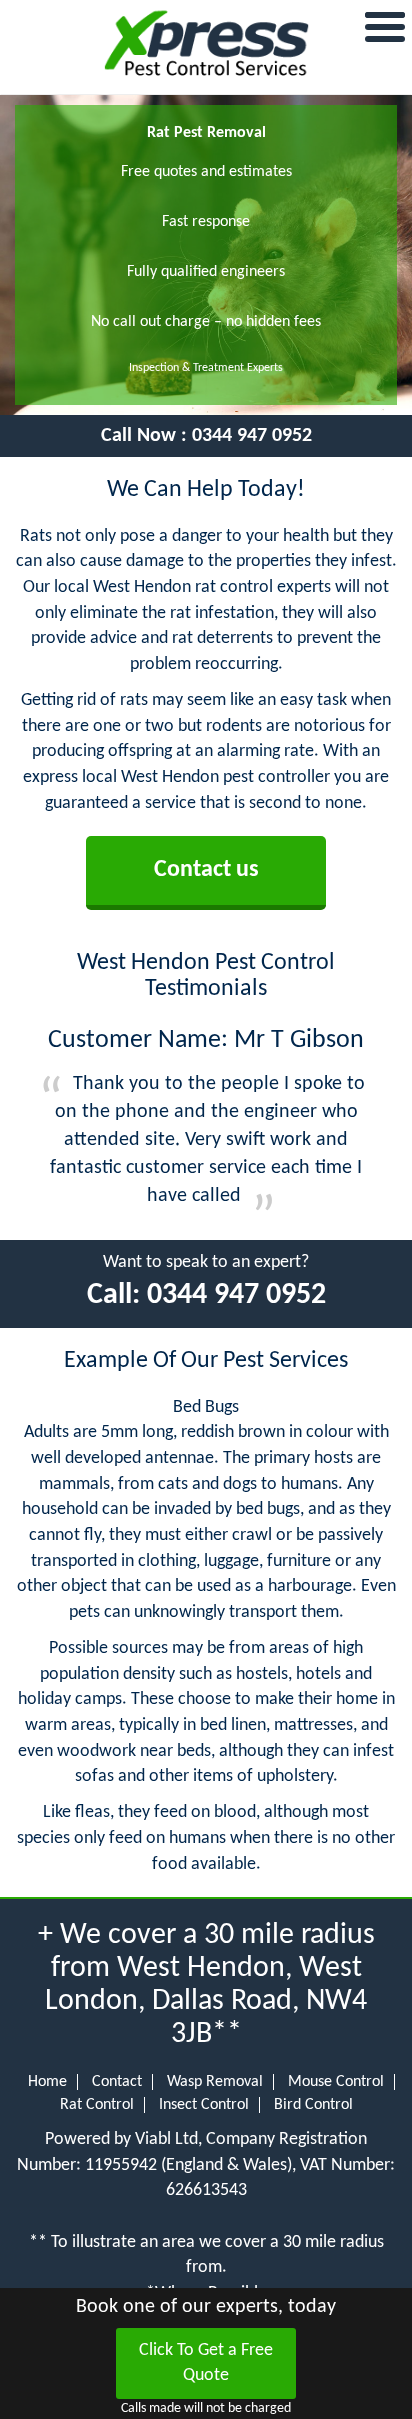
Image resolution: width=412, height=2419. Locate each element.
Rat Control (97, 2105)
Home (47, 2082)
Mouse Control (336, 2082)
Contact (117, 2082)
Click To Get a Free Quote (206, 2363)
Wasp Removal (215, 2082)
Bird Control (313, 2105)
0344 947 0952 (252, 436)
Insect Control (204, 2105)
